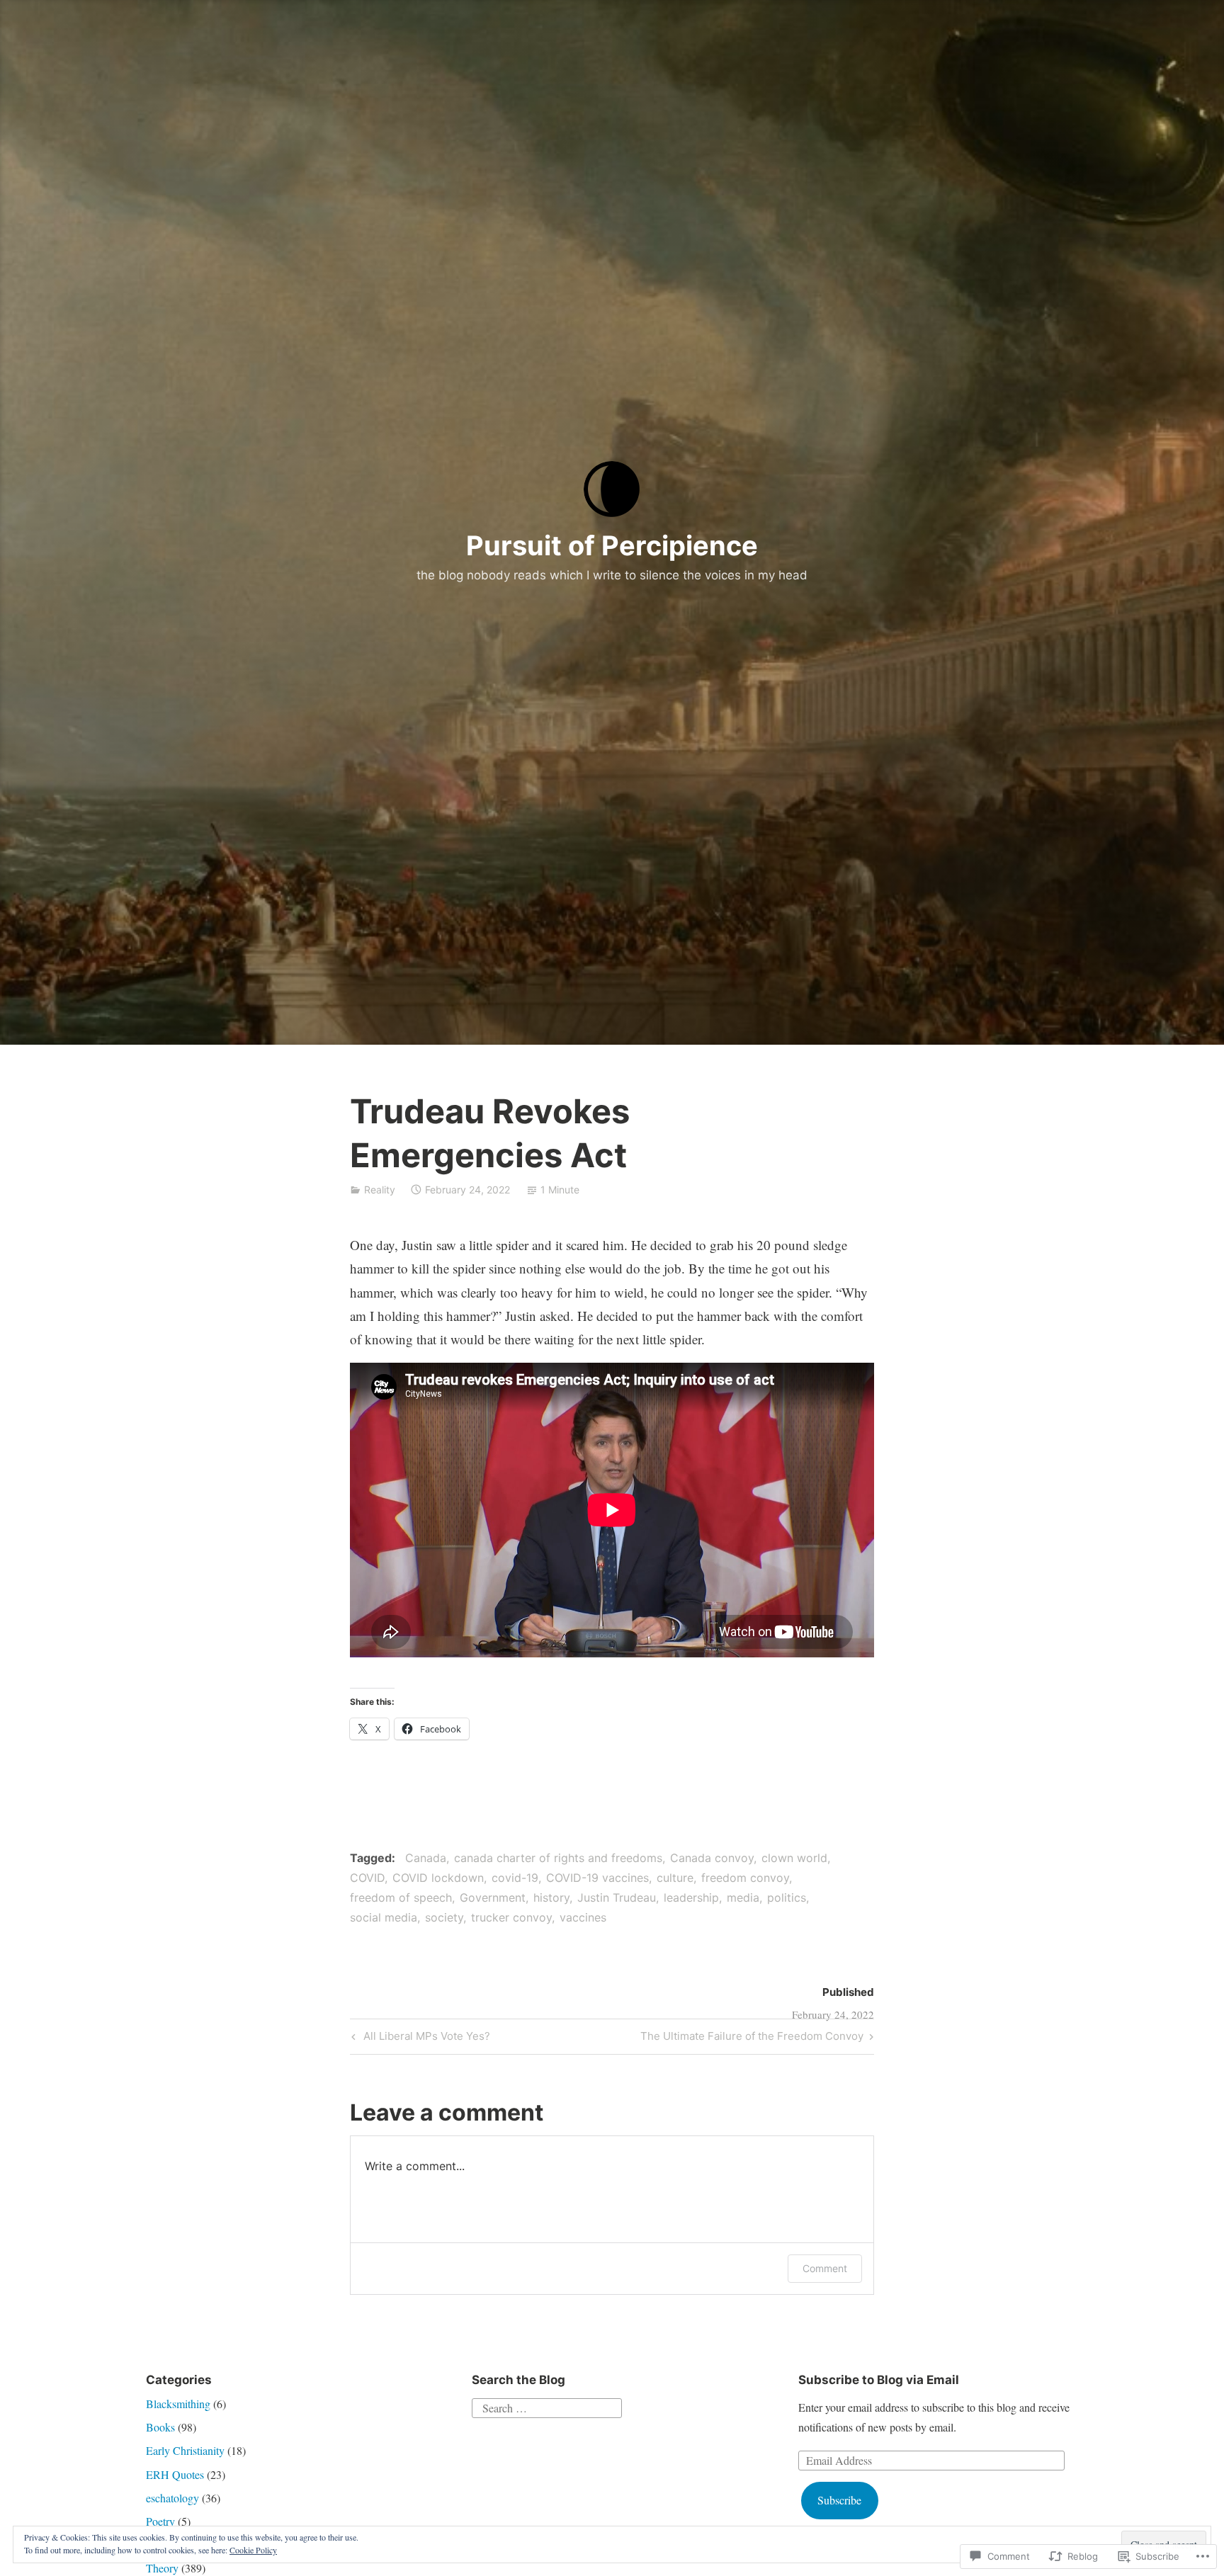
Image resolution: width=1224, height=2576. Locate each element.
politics (787, 1897)
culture (675, 1878)
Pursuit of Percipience (612, 545)
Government (493, 1897)
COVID (367, 1878)
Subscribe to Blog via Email (879, 2380)
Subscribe (839, 2500)
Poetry (160, 2521)
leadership (691, 1897)
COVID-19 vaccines (597, 1878)
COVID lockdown (438, 1878)
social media (384, 1917)
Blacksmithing (178, 2404)
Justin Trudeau (617, 1897)
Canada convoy (712, 1858)
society (444, 1917)
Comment (825, 2268)
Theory (162, 2568)
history (551, 1897)
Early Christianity (185, 2450)
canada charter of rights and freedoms (558, 1858)
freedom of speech (401, 1897)
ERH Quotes (175, 2474)
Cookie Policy (253, 2550)
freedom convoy (745, 1878)
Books (160, 2427)
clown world (794, 1858)
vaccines (583, 1917)
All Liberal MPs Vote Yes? (419, 2038)
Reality (380, 1190)
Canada (426, 1858)
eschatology (172, 2498)
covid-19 (515, 1878)
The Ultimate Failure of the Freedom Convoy (752, 2038)
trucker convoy (511, 1917)
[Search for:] (547, 2406)
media (743, 1897)
